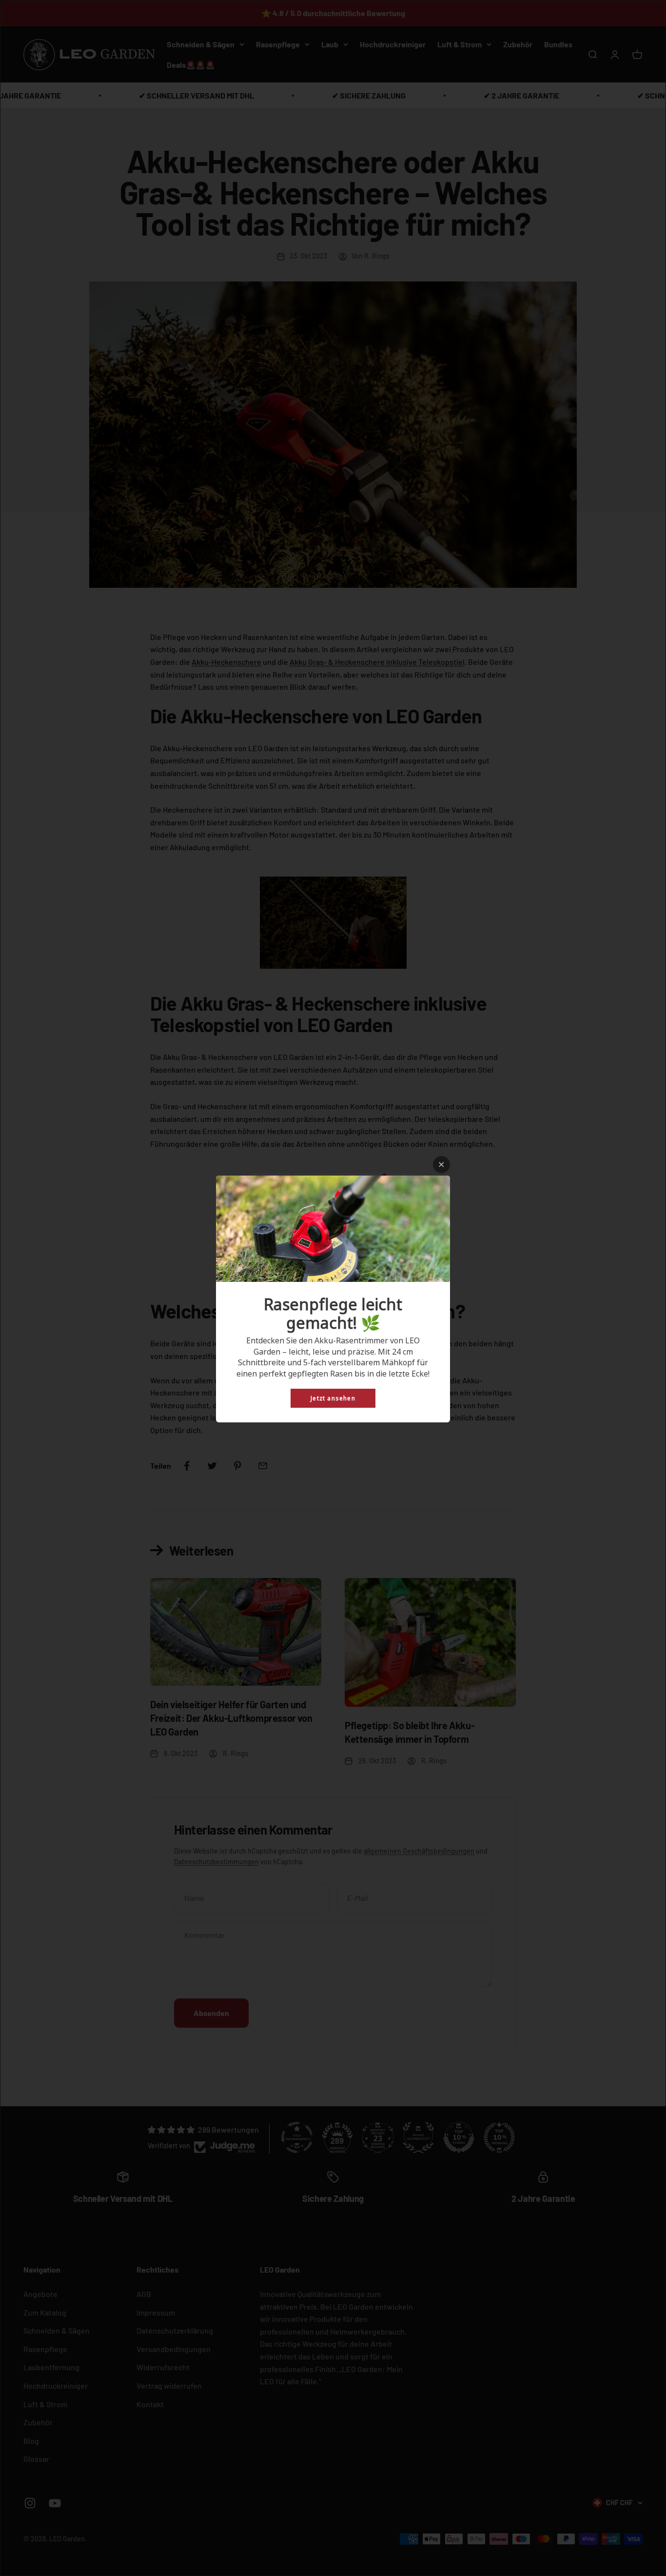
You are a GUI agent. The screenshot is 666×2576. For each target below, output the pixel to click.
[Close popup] (441, 1165)
